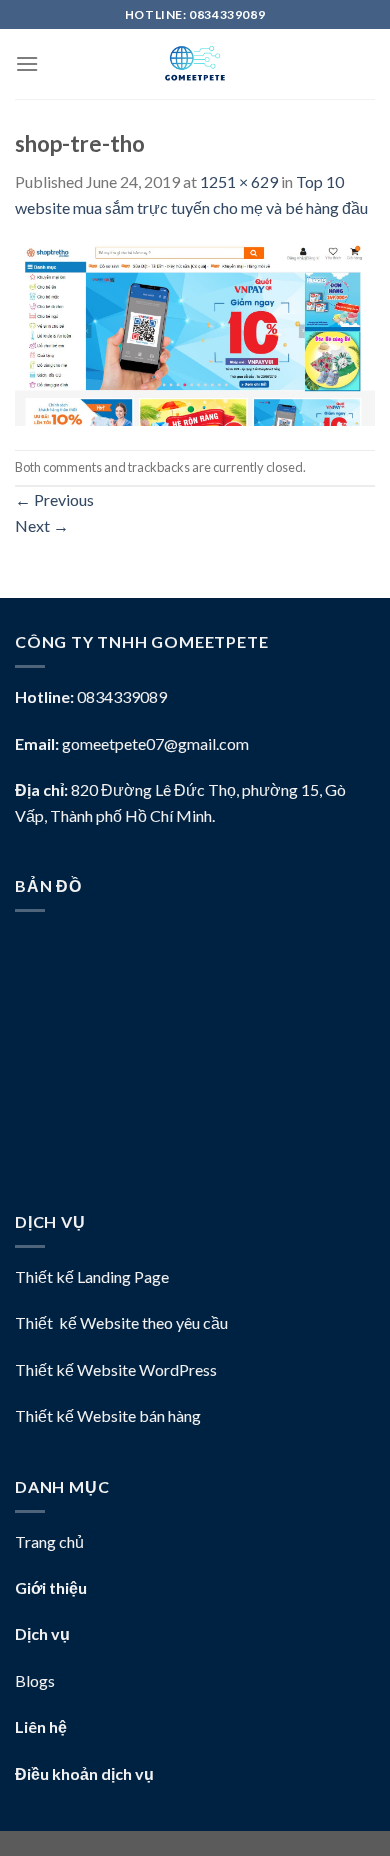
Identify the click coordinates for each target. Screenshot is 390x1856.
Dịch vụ (42, 1633)
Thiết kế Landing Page (92, 1276)
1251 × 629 (239, 181)
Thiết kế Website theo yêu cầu (121, 1322)
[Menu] (27, 63)
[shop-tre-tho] (195, 332)
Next (42, 525)
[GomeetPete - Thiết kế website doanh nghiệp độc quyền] (195, 64)
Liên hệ (41, 1726)
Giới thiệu (51, 1587)
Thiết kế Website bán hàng (108, 1415)
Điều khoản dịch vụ (84, 1773)
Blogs (35, 1680)
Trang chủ (49, 1541)
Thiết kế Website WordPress (116, 1369)
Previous (54, 499)
